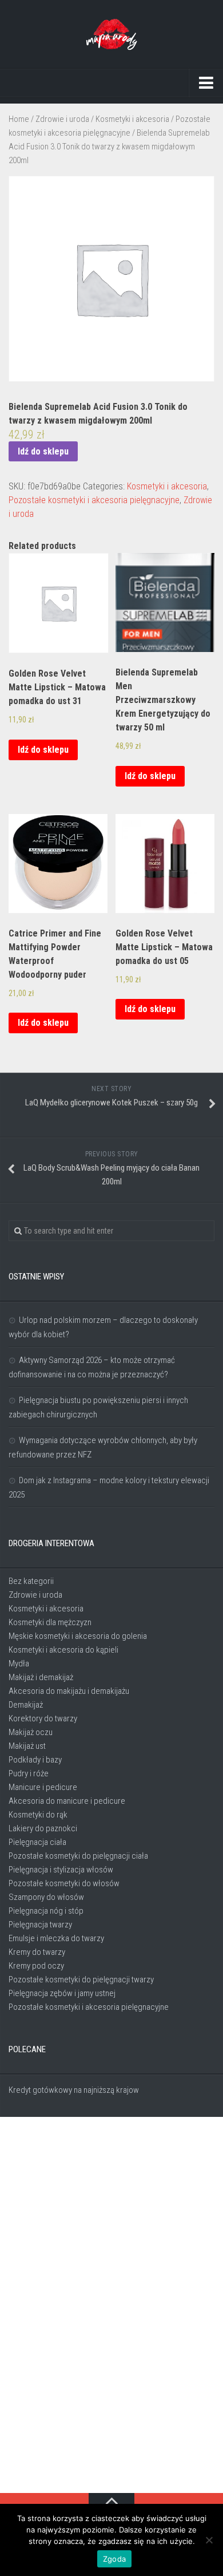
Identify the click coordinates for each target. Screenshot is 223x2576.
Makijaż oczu (31, 1732)
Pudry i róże (29, 1773)
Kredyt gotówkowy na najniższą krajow (74, 2090)
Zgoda (114, 2559)
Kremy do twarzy (37, 1952)
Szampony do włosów (46, 1897)
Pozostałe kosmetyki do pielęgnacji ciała (78, 1856)
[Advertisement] (111, 2306)
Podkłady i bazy (35, 1760)
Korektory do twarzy (43, 1718)
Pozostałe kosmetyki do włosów (64, 1883)
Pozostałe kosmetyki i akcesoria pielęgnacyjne (94, 500)
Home (19, 119)
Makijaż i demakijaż (41, 1677)
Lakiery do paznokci (43, 1828)
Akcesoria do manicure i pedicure (67, 1801)
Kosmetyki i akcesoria (132, 119)
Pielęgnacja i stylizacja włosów (61, 1870)
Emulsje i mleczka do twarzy (56, 1938)
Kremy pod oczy (36, 1966)
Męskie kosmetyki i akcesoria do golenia (78, 1636)
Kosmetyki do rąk (38, 1815)
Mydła (19, 1664)
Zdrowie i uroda (62, 119)
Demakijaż (26, 1705)
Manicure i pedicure (43, 1787)
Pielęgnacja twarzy (40, 1925)
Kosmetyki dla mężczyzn (50, 1622)
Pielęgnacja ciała (37, 1842)
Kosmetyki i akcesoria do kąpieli (63, 1650)
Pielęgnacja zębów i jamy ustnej (62, 1993)
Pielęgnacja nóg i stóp (46, 1911)
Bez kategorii (31, 1581)
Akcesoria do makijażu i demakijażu (69, 1691)
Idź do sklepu (43, 451)
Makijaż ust (27, 1746)
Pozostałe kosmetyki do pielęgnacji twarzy (81, 1980)
